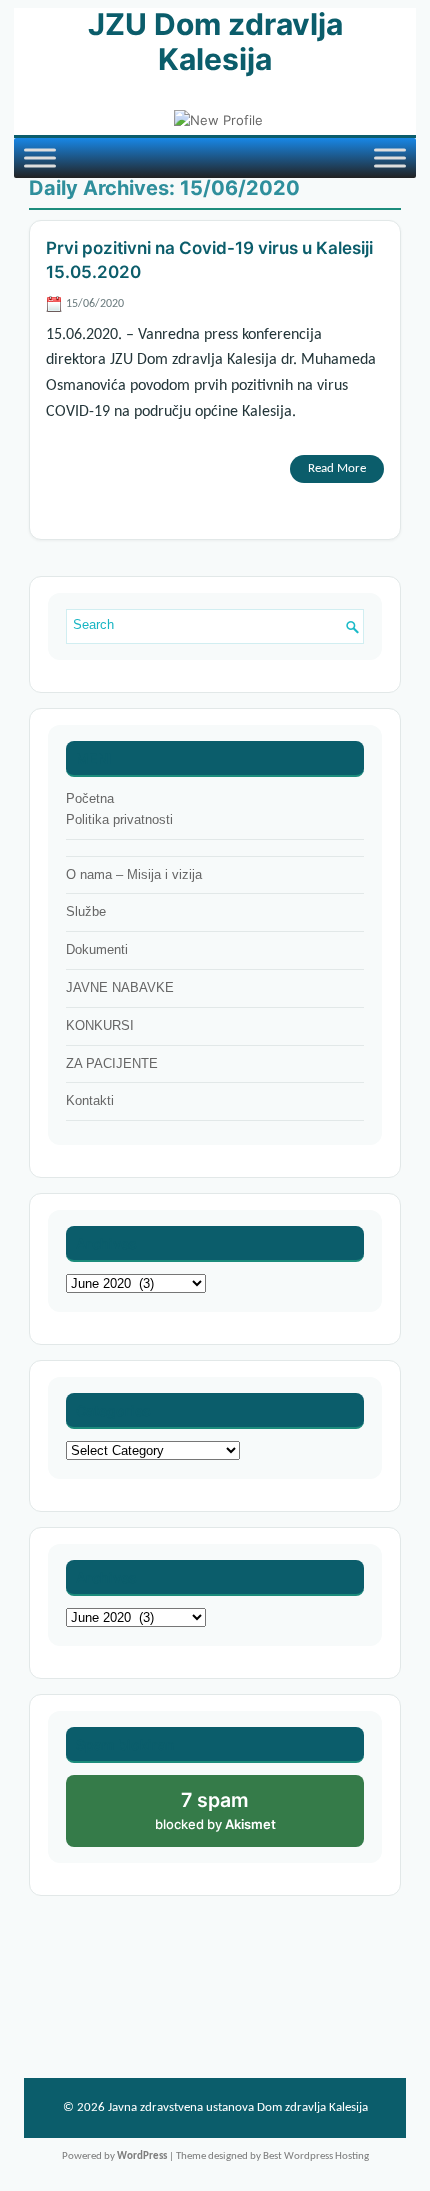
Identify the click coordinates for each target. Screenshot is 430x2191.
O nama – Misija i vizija (134, 874)
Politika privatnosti (119, 819)
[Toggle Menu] (40, 158)
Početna (90, 798)
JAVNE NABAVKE (120, 987)
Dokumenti (97, 949)
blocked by (237, 1817)
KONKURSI (100, 1025)
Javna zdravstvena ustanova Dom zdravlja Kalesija (238, 2107)
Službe (86, 911)
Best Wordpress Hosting (316, 2156)
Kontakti (90, 1100)
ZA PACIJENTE (112, 1063)
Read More (337, 468)
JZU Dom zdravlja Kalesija (215, 41)
